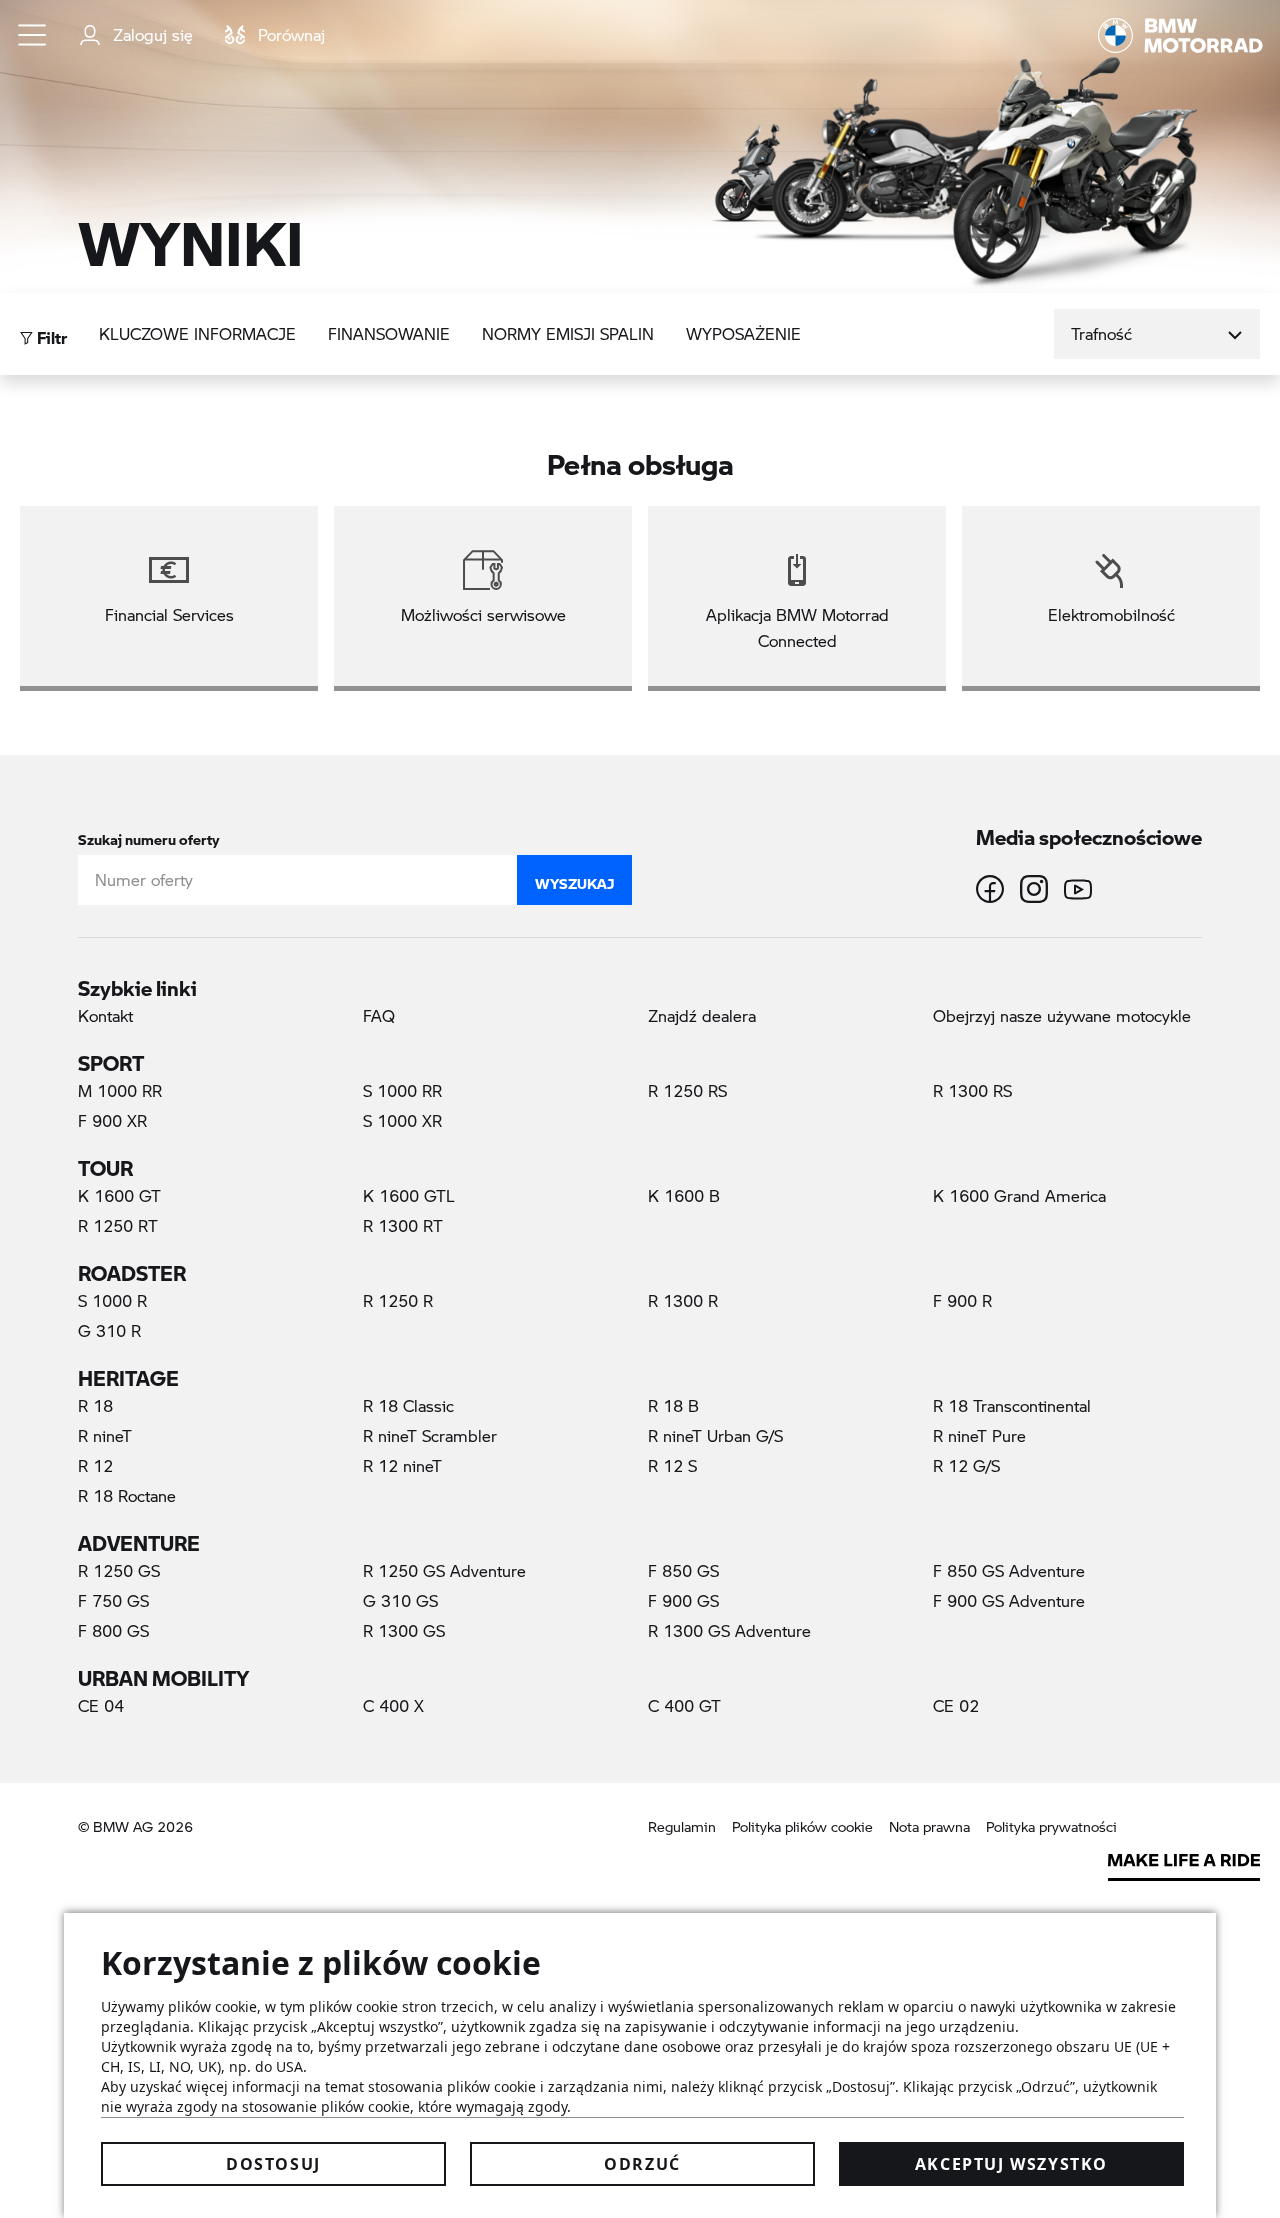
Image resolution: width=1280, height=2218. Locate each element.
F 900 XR (112, 1120)
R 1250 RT (118, 1225)
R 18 (95, 1405)
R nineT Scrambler (430, 1435)
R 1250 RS (687, 1090)
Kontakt (105, 1015)
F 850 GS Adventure (1009, 1570)
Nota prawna (929, 1826)
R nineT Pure (979, 1435)
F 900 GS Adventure (1009, 1600)
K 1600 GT (119, 1195)
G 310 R (109, 1330)
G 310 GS (400, 1600)
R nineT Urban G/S (715, 1435)
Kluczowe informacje (197, 333)
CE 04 (101, 1705)
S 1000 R (112, 1300)
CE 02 (956, 1705)
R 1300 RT (403, 1225)
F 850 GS (683, 1570)
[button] (33, 35)
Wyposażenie (743, 333)
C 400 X (393, 1705)
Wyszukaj (574, 879)
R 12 (95, 1465)
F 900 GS (683, 1600)
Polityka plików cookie (802, 1826)
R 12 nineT (402, 1465)
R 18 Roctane (127, 1495)
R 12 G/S (966, 1465)
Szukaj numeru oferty (148, 835)
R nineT (105, 1435)
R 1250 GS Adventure (444, 1570)
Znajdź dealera (702, 1015)
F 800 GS (113, 1630)
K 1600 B (684, 1195)
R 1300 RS (972, 1090)
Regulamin (682, 1826)
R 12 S (672, 1465)
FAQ (379, 1015)
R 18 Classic (408, 1405)
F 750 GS (113, 1600)
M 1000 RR (120, 1090)
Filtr (50, 332)
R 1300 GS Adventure (729, 1630)
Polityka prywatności (1051, 1826)
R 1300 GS (404, 1630)
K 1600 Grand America (1019, 1195)
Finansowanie (389, 333)
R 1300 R (683, 1300)
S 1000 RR (402, 1090)
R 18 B (673, 1405)
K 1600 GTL (409, 1195)
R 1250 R (398, 1300)
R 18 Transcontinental (1012, 1405)
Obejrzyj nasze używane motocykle (1062, 1015)
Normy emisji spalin (568, 333)
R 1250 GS (119, 1570)
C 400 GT (684, 1705)
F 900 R (962, 1300)
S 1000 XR (402, 1120)
